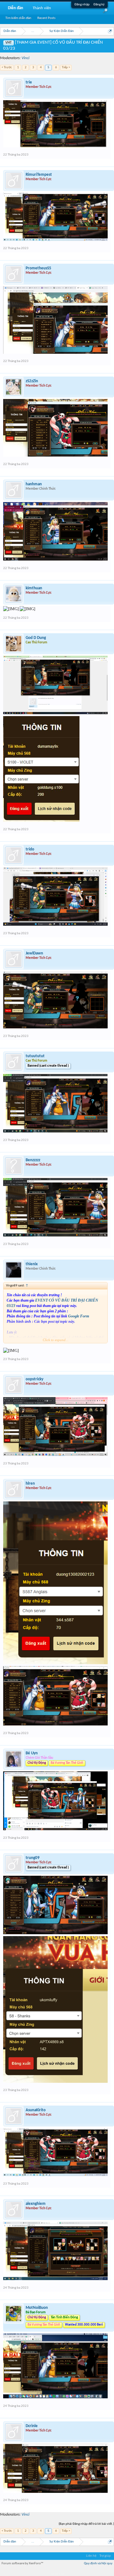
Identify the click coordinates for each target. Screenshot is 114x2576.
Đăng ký (99, 5)
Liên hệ (91, 2556)
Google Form (79, 1316)
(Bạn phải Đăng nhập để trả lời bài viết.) (86, 2524)
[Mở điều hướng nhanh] (110, 31)
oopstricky (35, 1379)
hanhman (34, 484)
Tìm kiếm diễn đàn (18, 18)
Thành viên (42, 8)
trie (29, 82)
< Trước (7, 67)
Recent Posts (46, 18)
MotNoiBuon (37, 2308)
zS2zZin (32, 381)
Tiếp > (66, 67)
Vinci (25, 58)
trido (30, 849)
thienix (32, 1264)
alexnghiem (36, 2204)
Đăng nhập (82, 5)
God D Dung (36, 638)
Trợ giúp (105, 2556)
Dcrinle (32, 2426)
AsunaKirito (36, 2110)
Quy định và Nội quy (98, 2564)
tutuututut (35, 1056)
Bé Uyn (32, 1753)
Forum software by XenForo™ (22, 2564)
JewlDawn (34, 953)
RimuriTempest (39, 175)
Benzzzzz (33, 1160)
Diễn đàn (16, 8)
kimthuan (34, 588)
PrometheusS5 (38, 268)
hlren (30, 1484)
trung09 (33, 1858)
